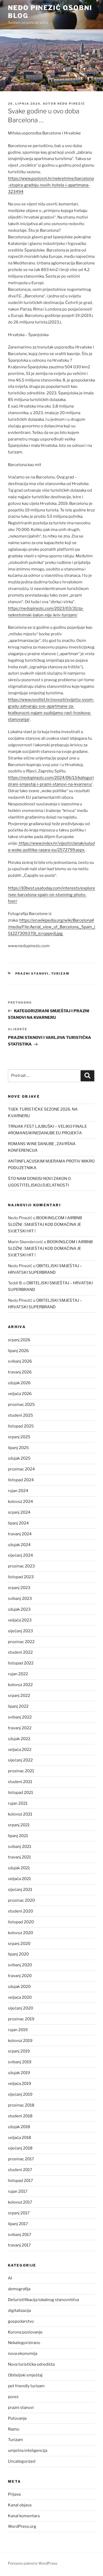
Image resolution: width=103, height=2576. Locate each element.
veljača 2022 (20, 1750)
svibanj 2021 (20, 1847)
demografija (19, 2289)
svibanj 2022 (20, 1717)
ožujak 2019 (19, 2073)
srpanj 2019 (19, 2051)
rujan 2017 (18, 2191)
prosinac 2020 (21, 1900)
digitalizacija (19, 2311)
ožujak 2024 (19, 1545)
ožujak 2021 (19, 1868)
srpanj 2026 (19, 1340)
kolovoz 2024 (20, 1502)
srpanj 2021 (19, 1825)
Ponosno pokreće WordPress (33, 2563)
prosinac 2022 (21, 1642)
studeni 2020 (20, 1911)
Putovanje (17, 2418)
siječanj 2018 (20, 2148)
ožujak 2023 (19, 1609)
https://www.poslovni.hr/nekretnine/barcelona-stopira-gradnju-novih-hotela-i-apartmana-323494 (51, 185)
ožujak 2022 (19, 1739)
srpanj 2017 (19, 2213)
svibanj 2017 (20, 2235)
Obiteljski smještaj (25, 2375)
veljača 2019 (20, 2084)
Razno (14, 2429)
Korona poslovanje (25, 2332)
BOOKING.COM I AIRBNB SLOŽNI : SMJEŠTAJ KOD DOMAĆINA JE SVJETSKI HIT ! (45, 1224)
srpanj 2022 (19, 1696)
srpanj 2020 (19, 1944)
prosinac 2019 (21, 2019)
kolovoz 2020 (20, 1933)
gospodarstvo (21, 2321)
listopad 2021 (20, 1793)
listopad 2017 (20, 2181)
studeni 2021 (20, 1782)
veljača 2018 (20, 2138)
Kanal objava (20, 2505)
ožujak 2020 (19, 1987)
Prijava (14, 2494)
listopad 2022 (21, 1663)
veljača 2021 (19, 1879)
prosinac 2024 (21, 1469)
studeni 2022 (20, 1652)
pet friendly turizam (26, 2386)
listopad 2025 (21, 1426)
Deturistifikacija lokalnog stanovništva (43, 2300)
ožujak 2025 (19, 1458)
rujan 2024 (18, 1491)
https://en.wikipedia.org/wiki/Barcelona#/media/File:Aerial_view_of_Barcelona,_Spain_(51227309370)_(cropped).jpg (51, 927)
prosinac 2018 (21, 2105)
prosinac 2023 (21, 1566)
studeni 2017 (20, 2170)
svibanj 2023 (20, 1599)
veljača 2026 (20, 1394)
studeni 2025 (20, 1415)
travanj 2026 (20, 1372)
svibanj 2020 (20, 1965)
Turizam (60, 974)
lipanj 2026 (18, 1351)
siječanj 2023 (20, 1631)
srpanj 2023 (19, 1588)
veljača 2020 (20, 1997)
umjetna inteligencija (28, 2451)
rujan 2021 (18, 1803)
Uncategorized (22, 2461)
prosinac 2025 (21, 1405)
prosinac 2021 (21, 1771)
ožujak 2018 (19, 2127)
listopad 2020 (21, 1922)
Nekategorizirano (24, 2343)
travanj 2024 (20, 1534)
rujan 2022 (18, 1674)
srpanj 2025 (19, 1437)
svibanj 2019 (20, 2062)
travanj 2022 (20, 1728)
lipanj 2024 (18, 1523)
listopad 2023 (21, 1577)
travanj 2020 (20, 1976)
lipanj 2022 (18, 1706)
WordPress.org (22, 2526)
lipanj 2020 (18, 1954)
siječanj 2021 (20, 1890)
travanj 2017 (19, 2245)
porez (13, 2397)
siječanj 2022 (20, 1760)
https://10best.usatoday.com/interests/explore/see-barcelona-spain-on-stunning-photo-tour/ (51, 895)
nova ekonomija (23, 2354)
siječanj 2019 (20, 2094)
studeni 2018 (20, 2116)
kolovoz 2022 (20, 1685)
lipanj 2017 (18, 2224)
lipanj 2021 (18, 1836)
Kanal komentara (24, 2516)
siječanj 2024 (20, 1555)
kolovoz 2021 (20, 1814)
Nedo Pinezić (71, 104)
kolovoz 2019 (20, 2041)
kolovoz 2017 (20, 2202)
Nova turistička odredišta (31, 2364)
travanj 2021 (19, 1857)
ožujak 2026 (19, 1383)
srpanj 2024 (19, 1512)
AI (10, 2278)
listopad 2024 (21, 1480)
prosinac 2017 (21, 2159)
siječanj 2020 (20, 2008)
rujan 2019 (18, 2030)
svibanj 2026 (20, 1361)
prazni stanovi (32, 974)
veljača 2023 (20, 1620)
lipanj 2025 (18, 1448)
